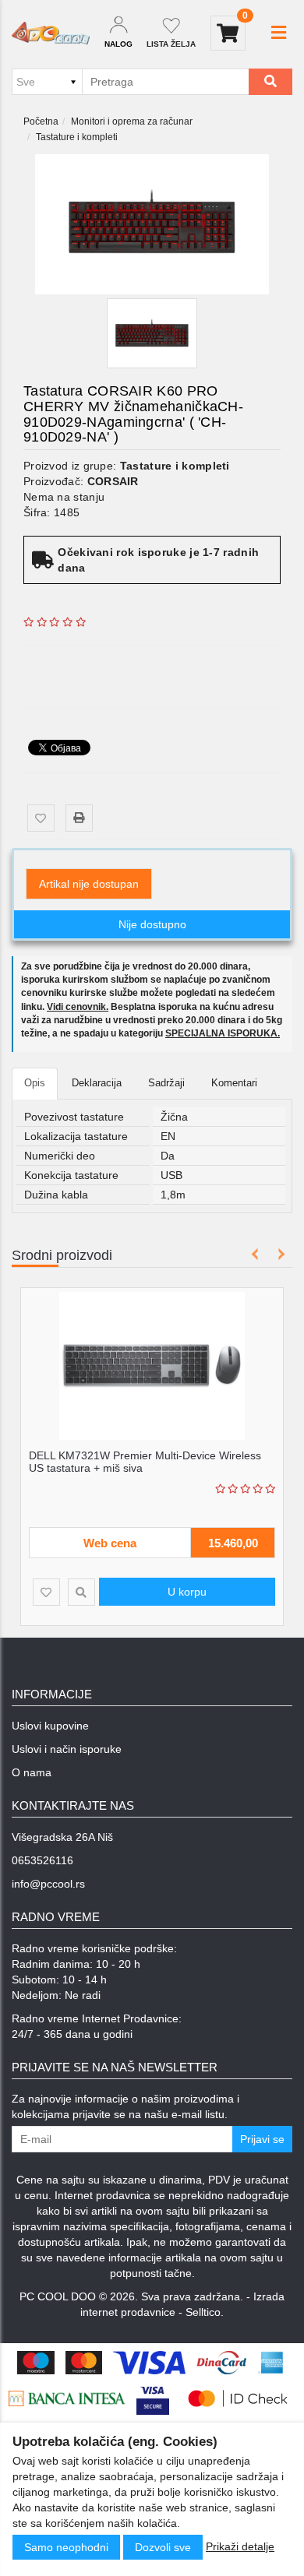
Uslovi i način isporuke (67, 1749)
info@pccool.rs (48, 1884)
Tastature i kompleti (77, 137)
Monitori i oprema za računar (132, 121)
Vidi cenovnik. (78, 1007)
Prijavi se (262, 2139)
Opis (35, 1083)
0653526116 (42, 1860)
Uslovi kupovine (50, 1726)
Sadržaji (166, 1083)
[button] (279, 33)
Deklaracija (97, 1083)
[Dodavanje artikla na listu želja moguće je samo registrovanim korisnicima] (41, 818)
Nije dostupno (152, 924)
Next (279, 1254)
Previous (255, 1254)
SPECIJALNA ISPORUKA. (223, 1033)
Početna (41, 121)
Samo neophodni (66, 2547)
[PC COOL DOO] (51, 33)
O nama (32, 1772)
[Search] (270, 82)
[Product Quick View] (147, 1592)
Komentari (234, 1083)
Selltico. (205, 2312)
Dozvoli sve (163, 2547)
